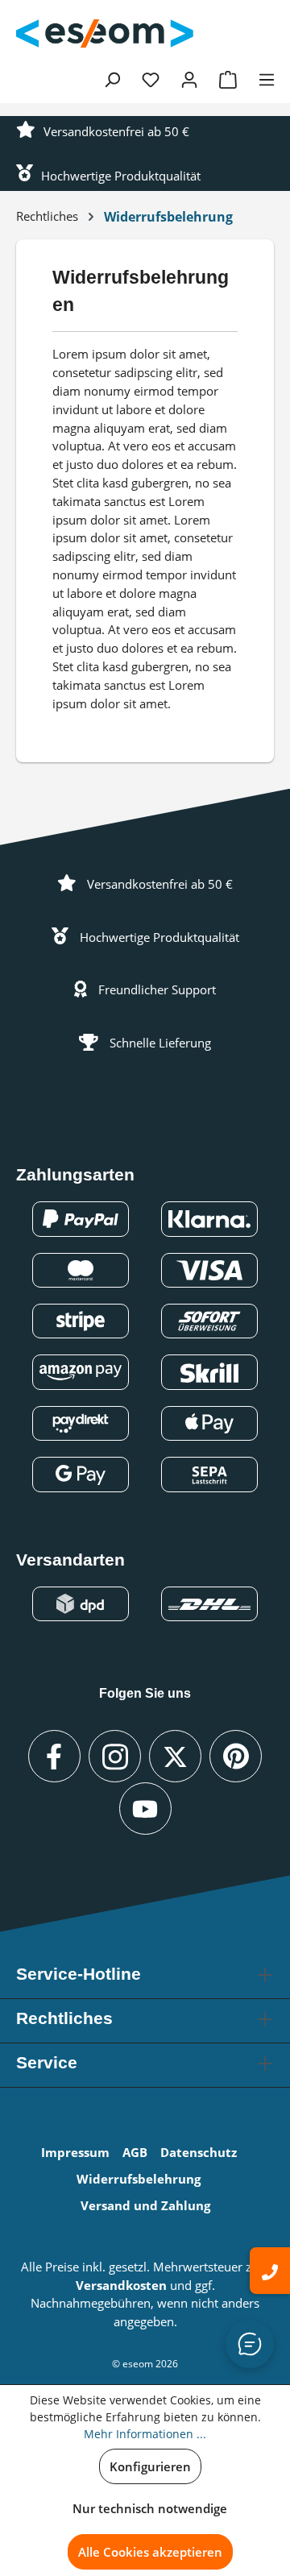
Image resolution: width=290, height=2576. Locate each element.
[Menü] (267, 79)
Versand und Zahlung (145, 2205)
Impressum (75, 2152)
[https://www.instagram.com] (115, 1756)
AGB (135, 2152)
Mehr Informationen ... (145, 2434)
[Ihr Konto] (189, 79)
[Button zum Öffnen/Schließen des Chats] (250, 2344)
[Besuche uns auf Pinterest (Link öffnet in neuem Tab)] (236, 1756)
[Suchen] (112, 79)
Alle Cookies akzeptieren (150, 2552)
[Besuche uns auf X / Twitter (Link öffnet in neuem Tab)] (175, 1756)
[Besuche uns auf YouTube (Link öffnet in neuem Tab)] (145, 1809)
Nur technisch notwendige (150, 2508)
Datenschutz (199, 2152)
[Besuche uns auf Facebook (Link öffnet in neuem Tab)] (54, 1756)
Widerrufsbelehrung (139, 2179)
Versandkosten (121, 2285)
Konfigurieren (150, 2466)
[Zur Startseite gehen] (105, 34)
